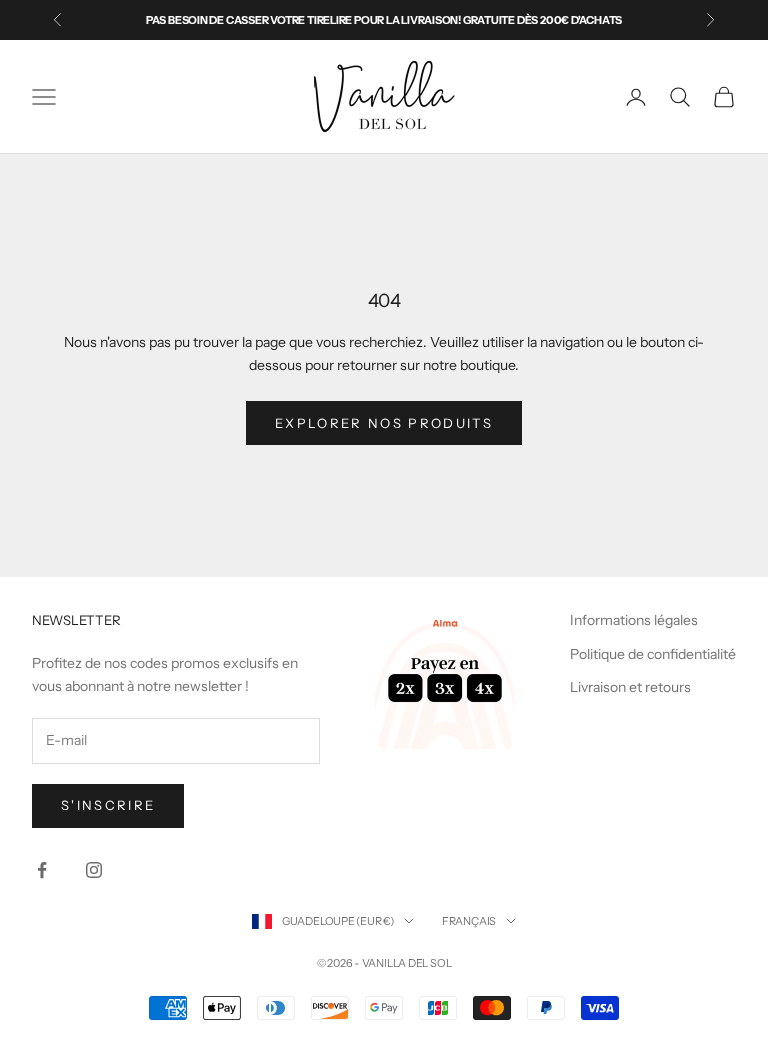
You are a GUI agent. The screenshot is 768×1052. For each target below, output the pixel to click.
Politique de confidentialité (653, 654)
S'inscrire (108, 805)
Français (469, 921)
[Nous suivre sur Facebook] (42, 870)
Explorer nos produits (384, 423)
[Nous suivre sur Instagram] (94, 870)
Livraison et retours (630, 687)
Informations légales (634, 620)
